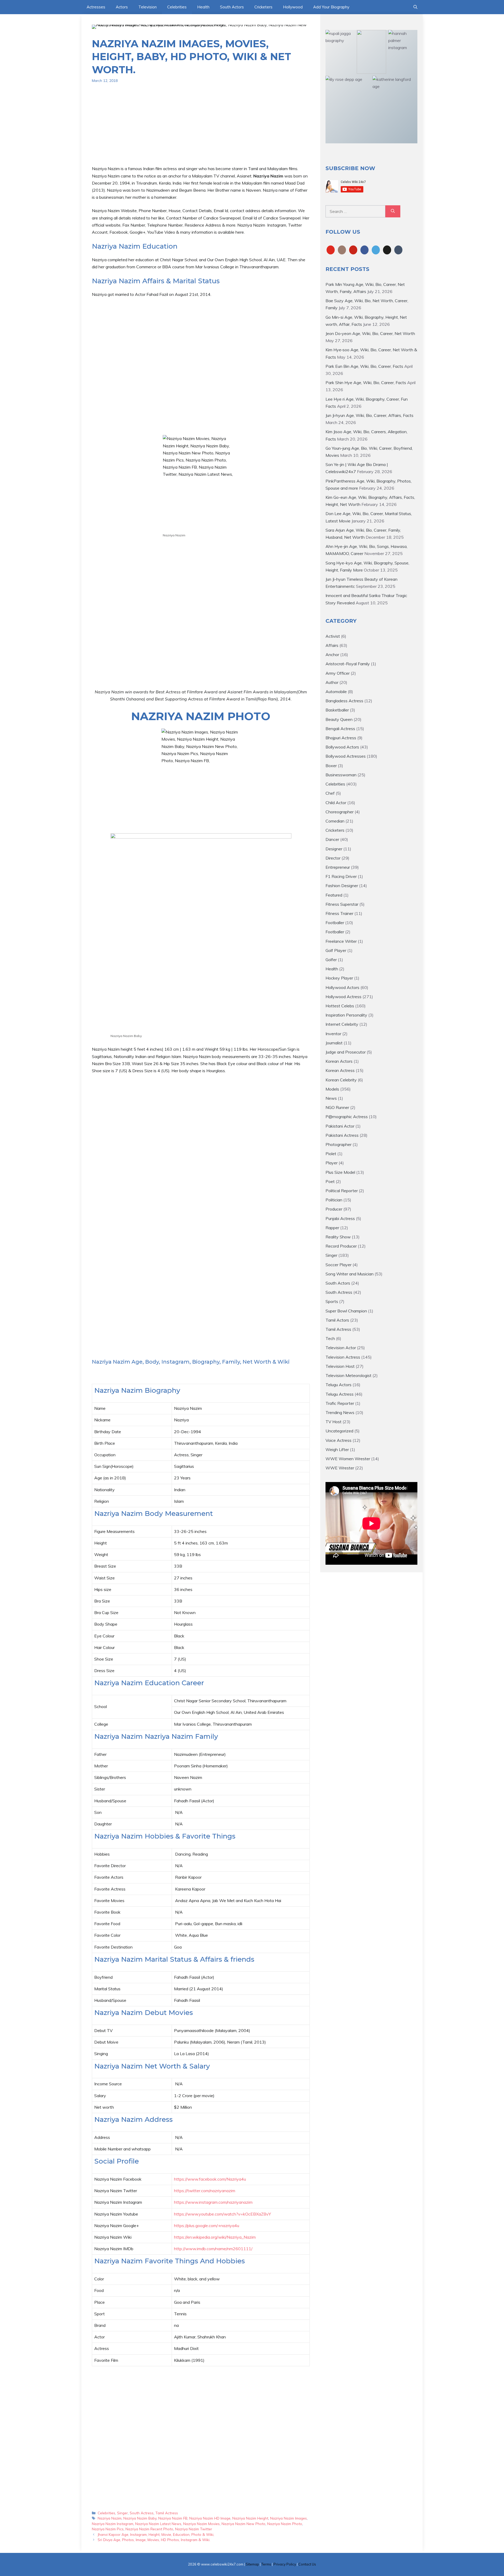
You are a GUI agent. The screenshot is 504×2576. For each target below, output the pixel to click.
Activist (333, 636)
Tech (330, 1338)
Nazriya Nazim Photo (285, 2524)
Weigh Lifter (337, 1449)
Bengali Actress (340, 729)
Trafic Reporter (340, 1403)
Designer (334, 849)
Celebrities (177, 7)
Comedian (335, 821)
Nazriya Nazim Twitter (194, 2529)
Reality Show (338, 1237)
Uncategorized (339, 1431)
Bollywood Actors (342, 747)
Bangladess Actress (344, 701)
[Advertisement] (201, 128)
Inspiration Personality (346, 1015)
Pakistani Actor (340, 1126)
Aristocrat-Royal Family (348, 664)
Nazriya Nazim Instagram (113, 2524)
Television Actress (343, 1357)
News (331, 1098)
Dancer (332, 839)
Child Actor (336, 803)
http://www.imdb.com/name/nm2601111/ (213, 2249)
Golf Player (336, 950)
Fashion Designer (342, 886)
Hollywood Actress (343, 997)
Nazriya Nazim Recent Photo (149, 2529)
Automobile (336, 692)
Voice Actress (338, 1440)
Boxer (331, 766)
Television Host (340, 1366)
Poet (330, 1181)
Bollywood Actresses (346, 756)
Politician (334, 1200)
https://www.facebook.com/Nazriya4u (210, 2179)
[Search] (393, 211)
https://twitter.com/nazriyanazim (205, 2191)
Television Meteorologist (348, 1375)
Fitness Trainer (339, 913)
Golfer (331, 960)
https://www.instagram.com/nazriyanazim (213, 2202)
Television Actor (341, 1348)
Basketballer (337, 710)
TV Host (334, 1422)
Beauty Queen (339, 719)
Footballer (335, 923)
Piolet (331, 1154)
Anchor (332, 655)
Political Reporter (342, 1191)
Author (332, 682)
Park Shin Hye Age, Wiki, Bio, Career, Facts (366, 383)
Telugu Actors (338, 1385)
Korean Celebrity (341, 1080)
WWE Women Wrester (348, 1459)
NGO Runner (337, 1107)
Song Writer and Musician (350, 1274)
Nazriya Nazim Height (250, 2518)
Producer (334, 1209)
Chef (330, 793)
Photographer (338, 1144)
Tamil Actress (167, 2513)
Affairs (332, 645)
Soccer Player (338, 1265)
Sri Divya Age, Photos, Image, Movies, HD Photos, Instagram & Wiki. (154, 2540)
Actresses (96, 7)
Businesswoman (341, 775)
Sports (332, 1301)
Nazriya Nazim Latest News (158, 2524)
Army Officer (338, 673)
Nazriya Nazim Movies (201, 2524)
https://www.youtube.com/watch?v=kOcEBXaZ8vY (222, 2214)
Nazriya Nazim (110, 2518)
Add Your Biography (331, 7)
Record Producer (341, 1246)
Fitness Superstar (342, 904)
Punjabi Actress (340, 1218)
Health (203, 7)
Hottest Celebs (340, 1006)
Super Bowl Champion (346, 1311)
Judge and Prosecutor (346, 1052)
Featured (334, 895)
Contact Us (307, 2564)
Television (148, 7)
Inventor (333, 1034)
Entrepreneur (338, 867)
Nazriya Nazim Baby (140, 2518)
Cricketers (263, 7)
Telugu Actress (340, 1394)
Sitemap (252, 2564)
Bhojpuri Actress (341, 738)
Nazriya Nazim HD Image (210, 2518)
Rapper (332, 1228)
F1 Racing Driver (341, 876)
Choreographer (340, 812)
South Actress (142, 2513)
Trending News (340, 1412)
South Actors (232, 7)
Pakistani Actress (342, 1135)
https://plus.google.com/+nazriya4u (207, 2226)
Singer (122, 2513)
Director (333, 858)
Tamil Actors (337, 1320)
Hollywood (293, 7)
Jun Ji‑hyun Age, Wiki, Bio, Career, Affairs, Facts (369, 415)
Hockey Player (339, 978)
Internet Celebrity (342, 1024)
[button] (415, 7)
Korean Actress (340, 1070)
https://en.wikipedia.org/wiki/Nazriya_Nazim (215, 2237)
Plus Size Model (340, 1172)
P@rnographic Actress (347, 1117)
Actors (122, 7)
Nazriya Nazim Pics (108, 2529)
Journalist (334, 1043)
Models (332, 1089)
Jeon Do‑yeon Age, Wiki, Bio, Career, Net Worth (370, 333)
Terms (266, 2564)
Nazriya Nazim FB (173, 2518)
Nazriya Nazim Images (288, 2518)
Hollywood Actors (342, 987)
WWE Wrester (340, 1468)
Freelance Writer (341, 941)
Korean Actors (339, 1061)
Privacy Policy (285, 2564)
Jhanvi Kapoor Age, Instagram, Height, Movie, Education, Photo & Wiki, (156, 2534)
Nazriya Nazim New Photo (243, 2524)
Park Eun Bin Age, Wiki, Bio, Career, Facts (364, 366)
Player (332, 1163)
